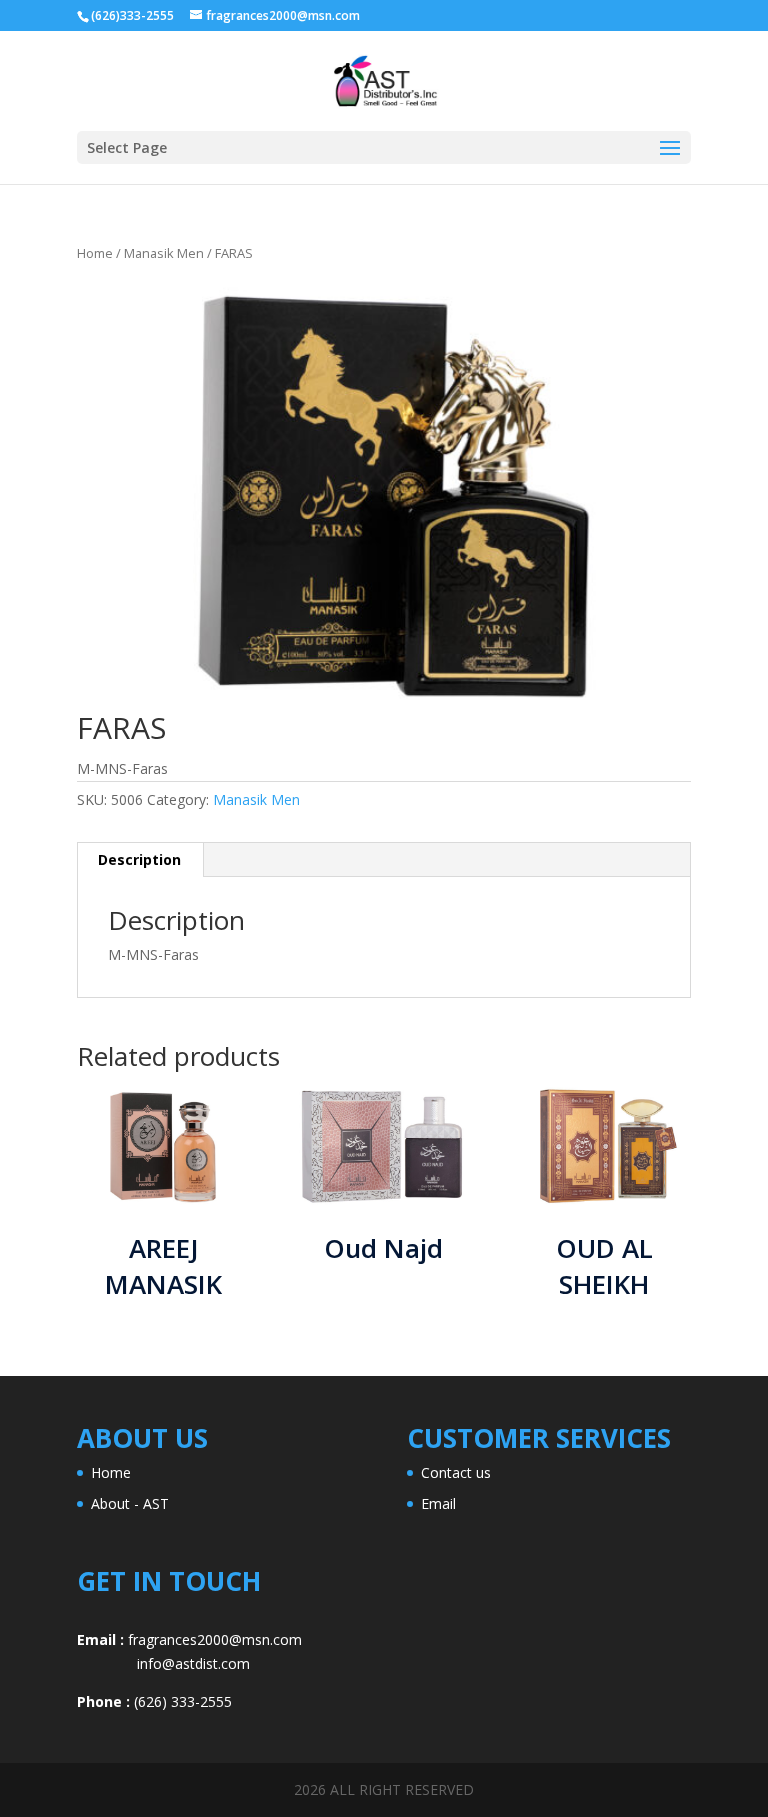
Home (95, 253)
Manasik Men (164, 253)
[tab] (140, 860)
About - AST (130, 1503)
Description (139, 859)
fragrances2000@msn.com (215, 1639)
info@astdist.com (163, 1663)
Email (438, 1503)
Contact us (456, 1472)
